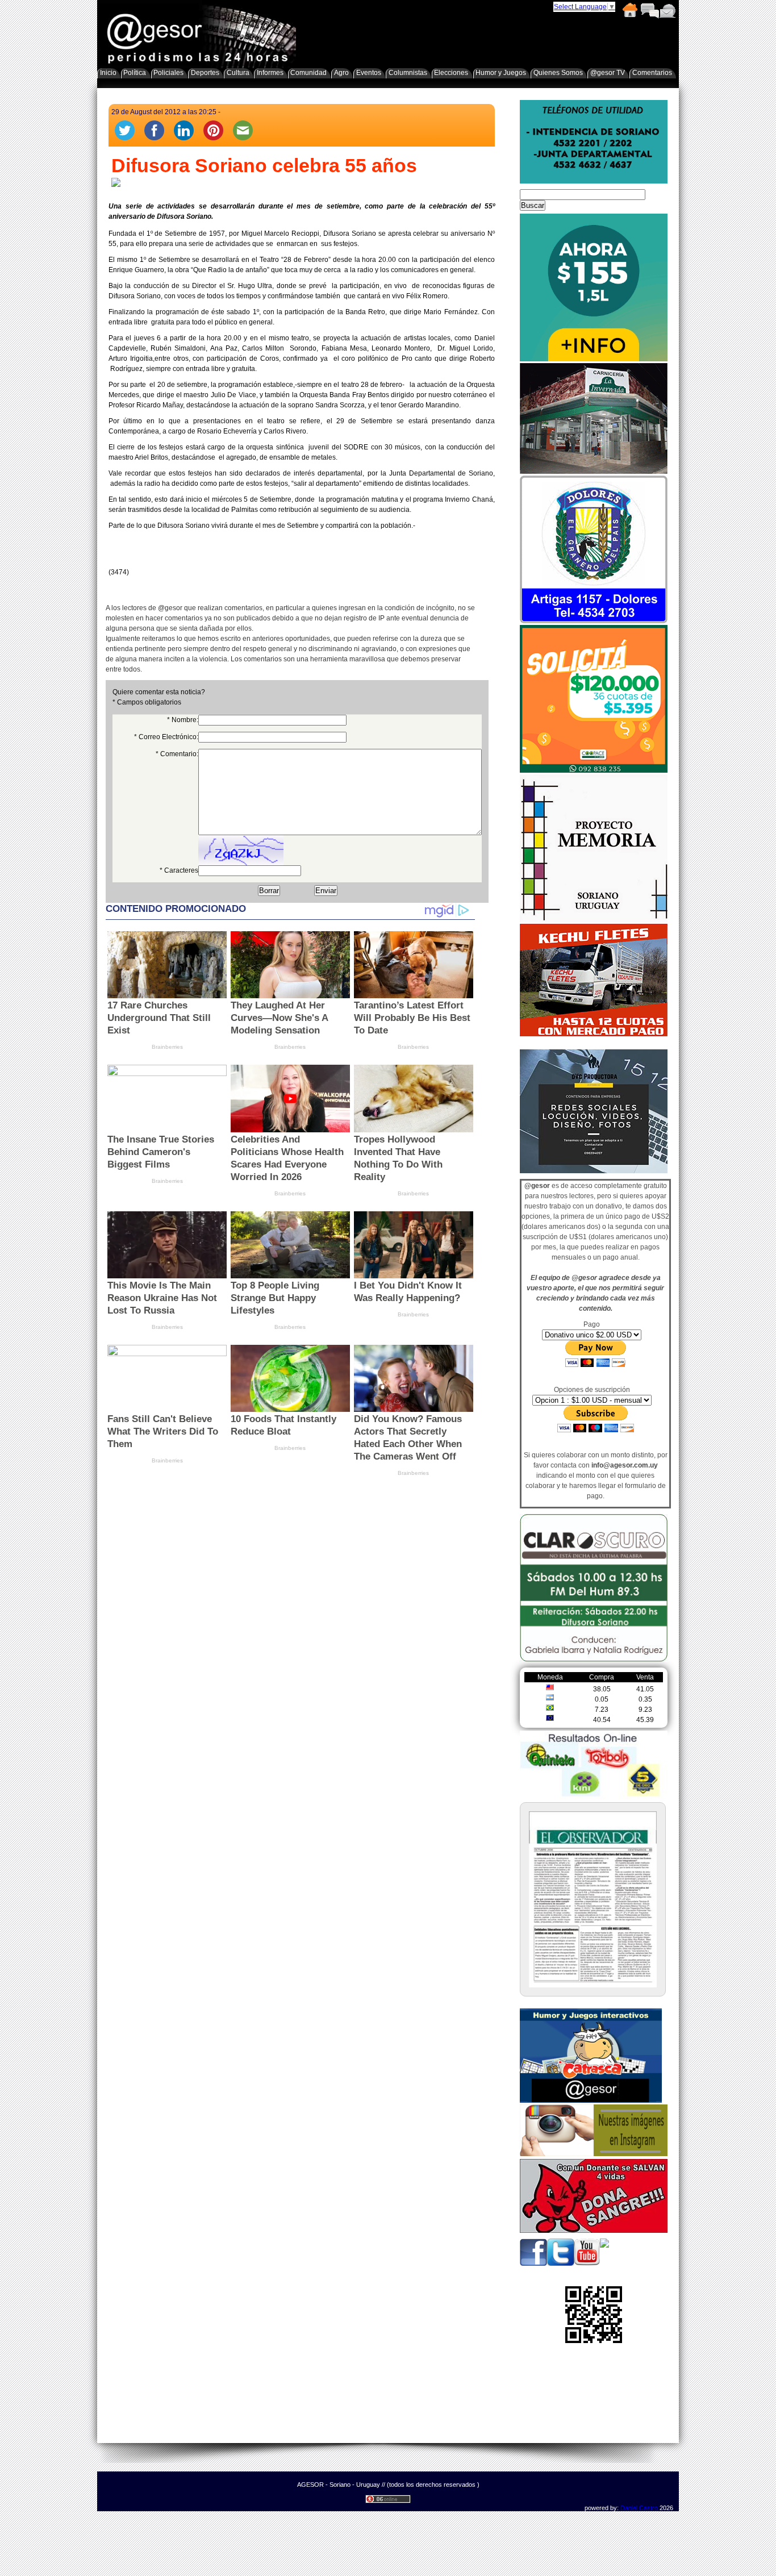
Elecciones (451, 73)
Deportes (205, 73)
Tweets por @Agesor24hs (560, 1043)
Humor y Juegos (501, 73)
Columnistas (408, 73)
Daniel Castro (639, 2508)
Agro (341, 73)
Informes (270, 73)
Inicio (629, 10)
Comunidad (308, 73)
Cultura (238, 73)
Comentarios (649, 10)
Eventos (369, 73)
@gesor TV (608, 73)
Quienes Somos (558, 73)
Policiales (168, 73)
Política (135, 73)
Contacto (667, 10)
